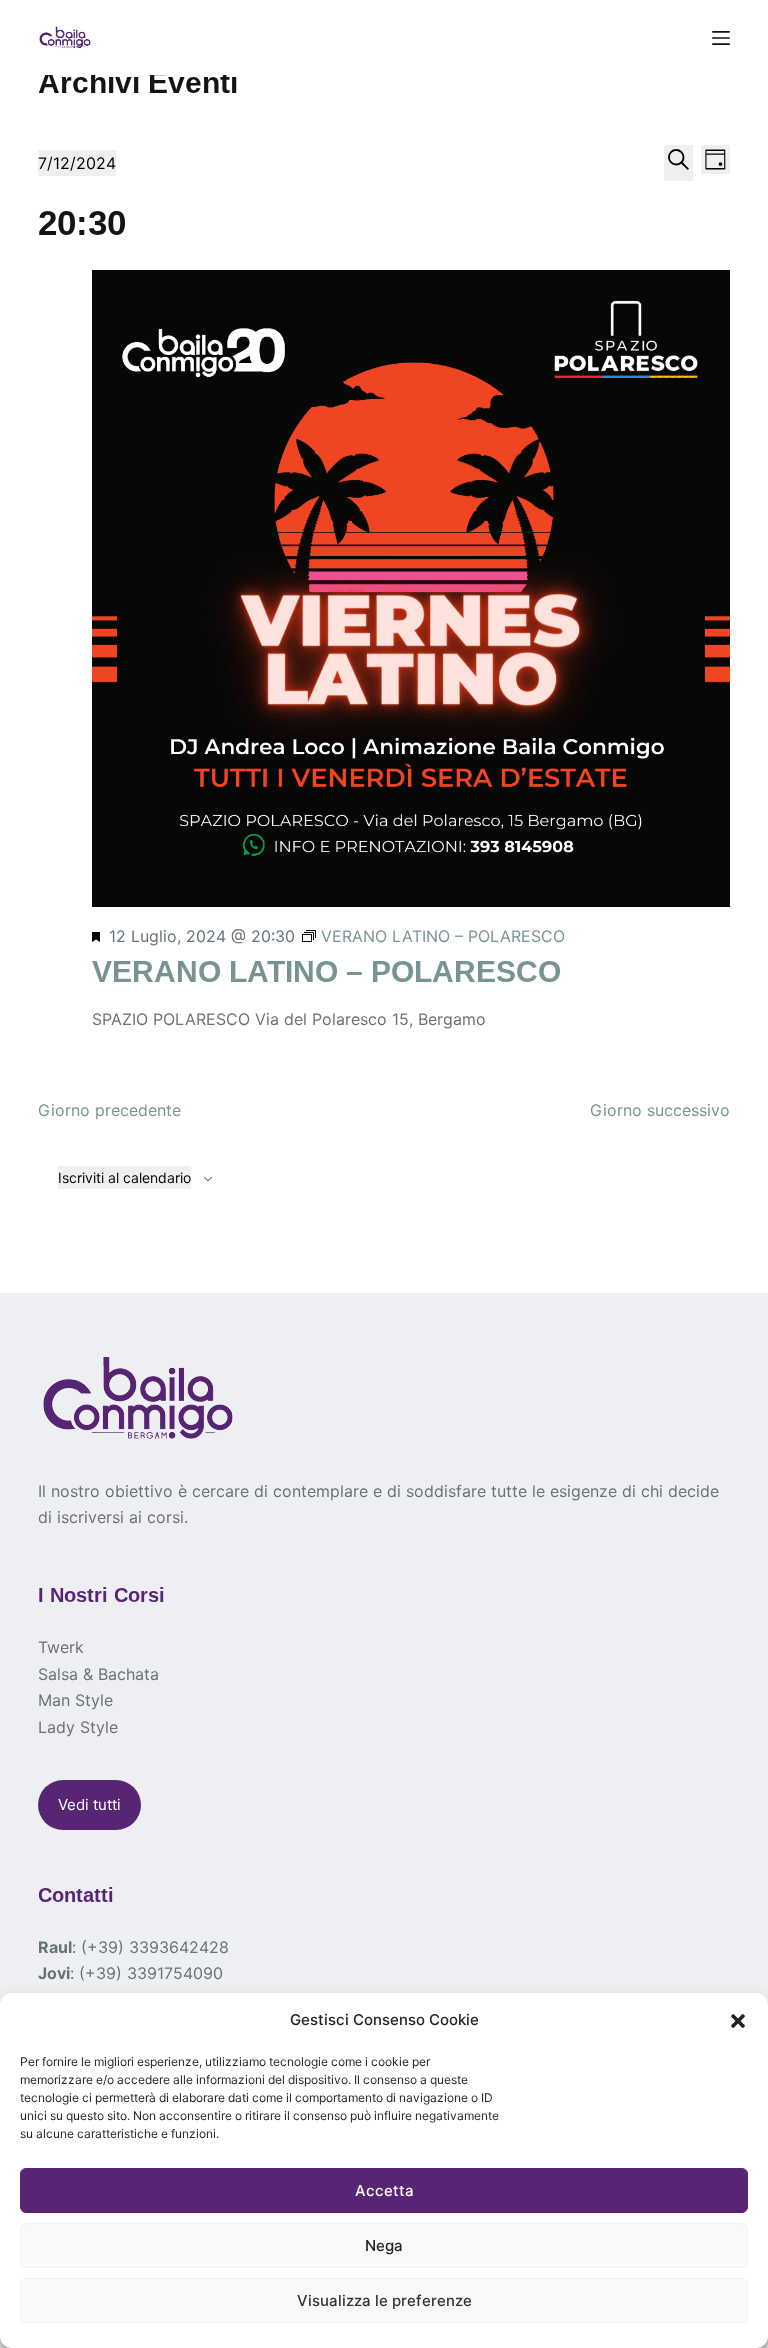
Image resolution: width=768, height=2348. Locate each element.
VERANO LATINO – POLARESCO (326, 971)
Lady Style (78, 1727)
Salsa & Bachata (98, 1674)
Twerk (61, 1647)
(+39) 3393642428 (155, 1947)
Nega (384, 2245)
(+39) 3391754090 (151, 1973)
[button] (738, 2021)
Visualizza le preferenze (384, 2300)
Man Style (75, 1700)
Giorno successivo (660, 1110)
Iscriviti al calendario (124, 1177)
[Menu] (721, 38)
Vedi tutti (89, 1804)
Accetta (384, 2190)
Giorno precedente (109, 1110)
